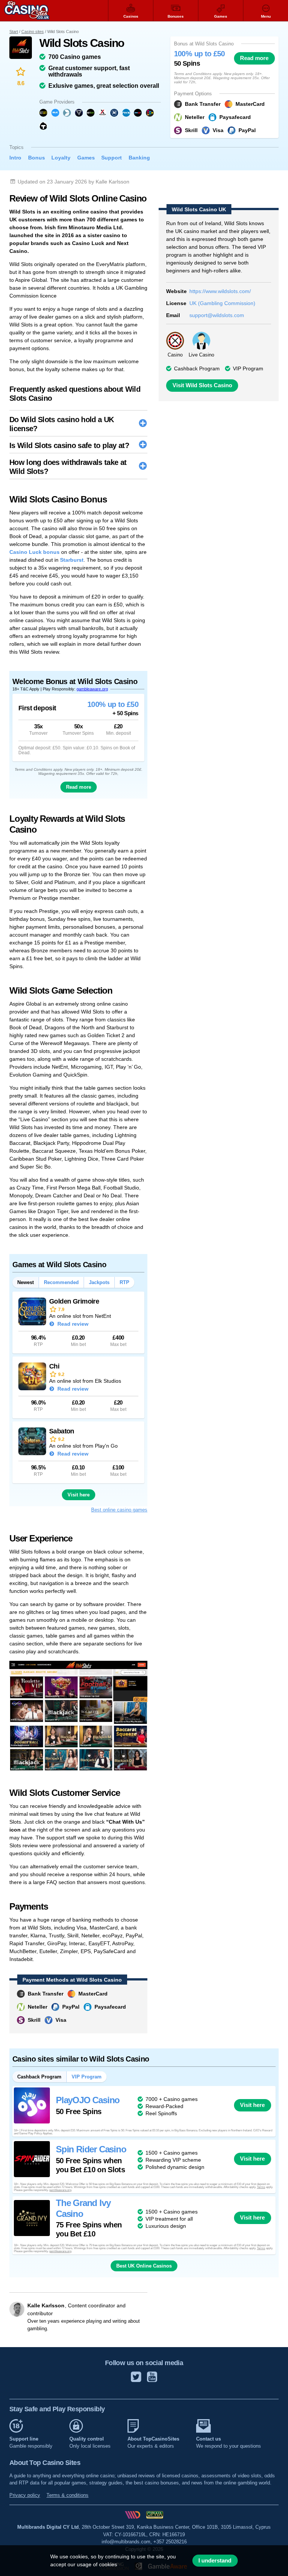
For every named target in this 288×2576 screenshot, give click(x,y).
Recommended (61, 1282)
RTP (124, 1282)
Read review (72, 1324)
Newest (25, 1282)
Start (14, 32)
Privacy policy (25, 2495)
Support (112, 158)
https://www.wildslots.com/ (220, 291)
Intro (15, 158)
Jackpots (99, 1282)
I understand (215, 2561)
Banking (139, 158)
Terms (261, 2187)
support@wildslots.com (217, 315)
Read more (254, 58)
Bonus (37, 158)
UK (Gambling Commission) (222, 303)
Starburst (72, 560)
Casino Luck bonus (34, 552)
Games (86, 158)
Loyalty (61, 158)
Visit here (79, 1495)
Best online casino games (119, 1510)
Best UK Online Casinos (144, 2266)
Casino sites (33, 32)
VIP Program (248, 368)
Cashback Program (39, 2077)
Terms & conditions (67, 2495)
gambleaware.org (92, 689)
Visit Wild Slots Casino (202, 385)
